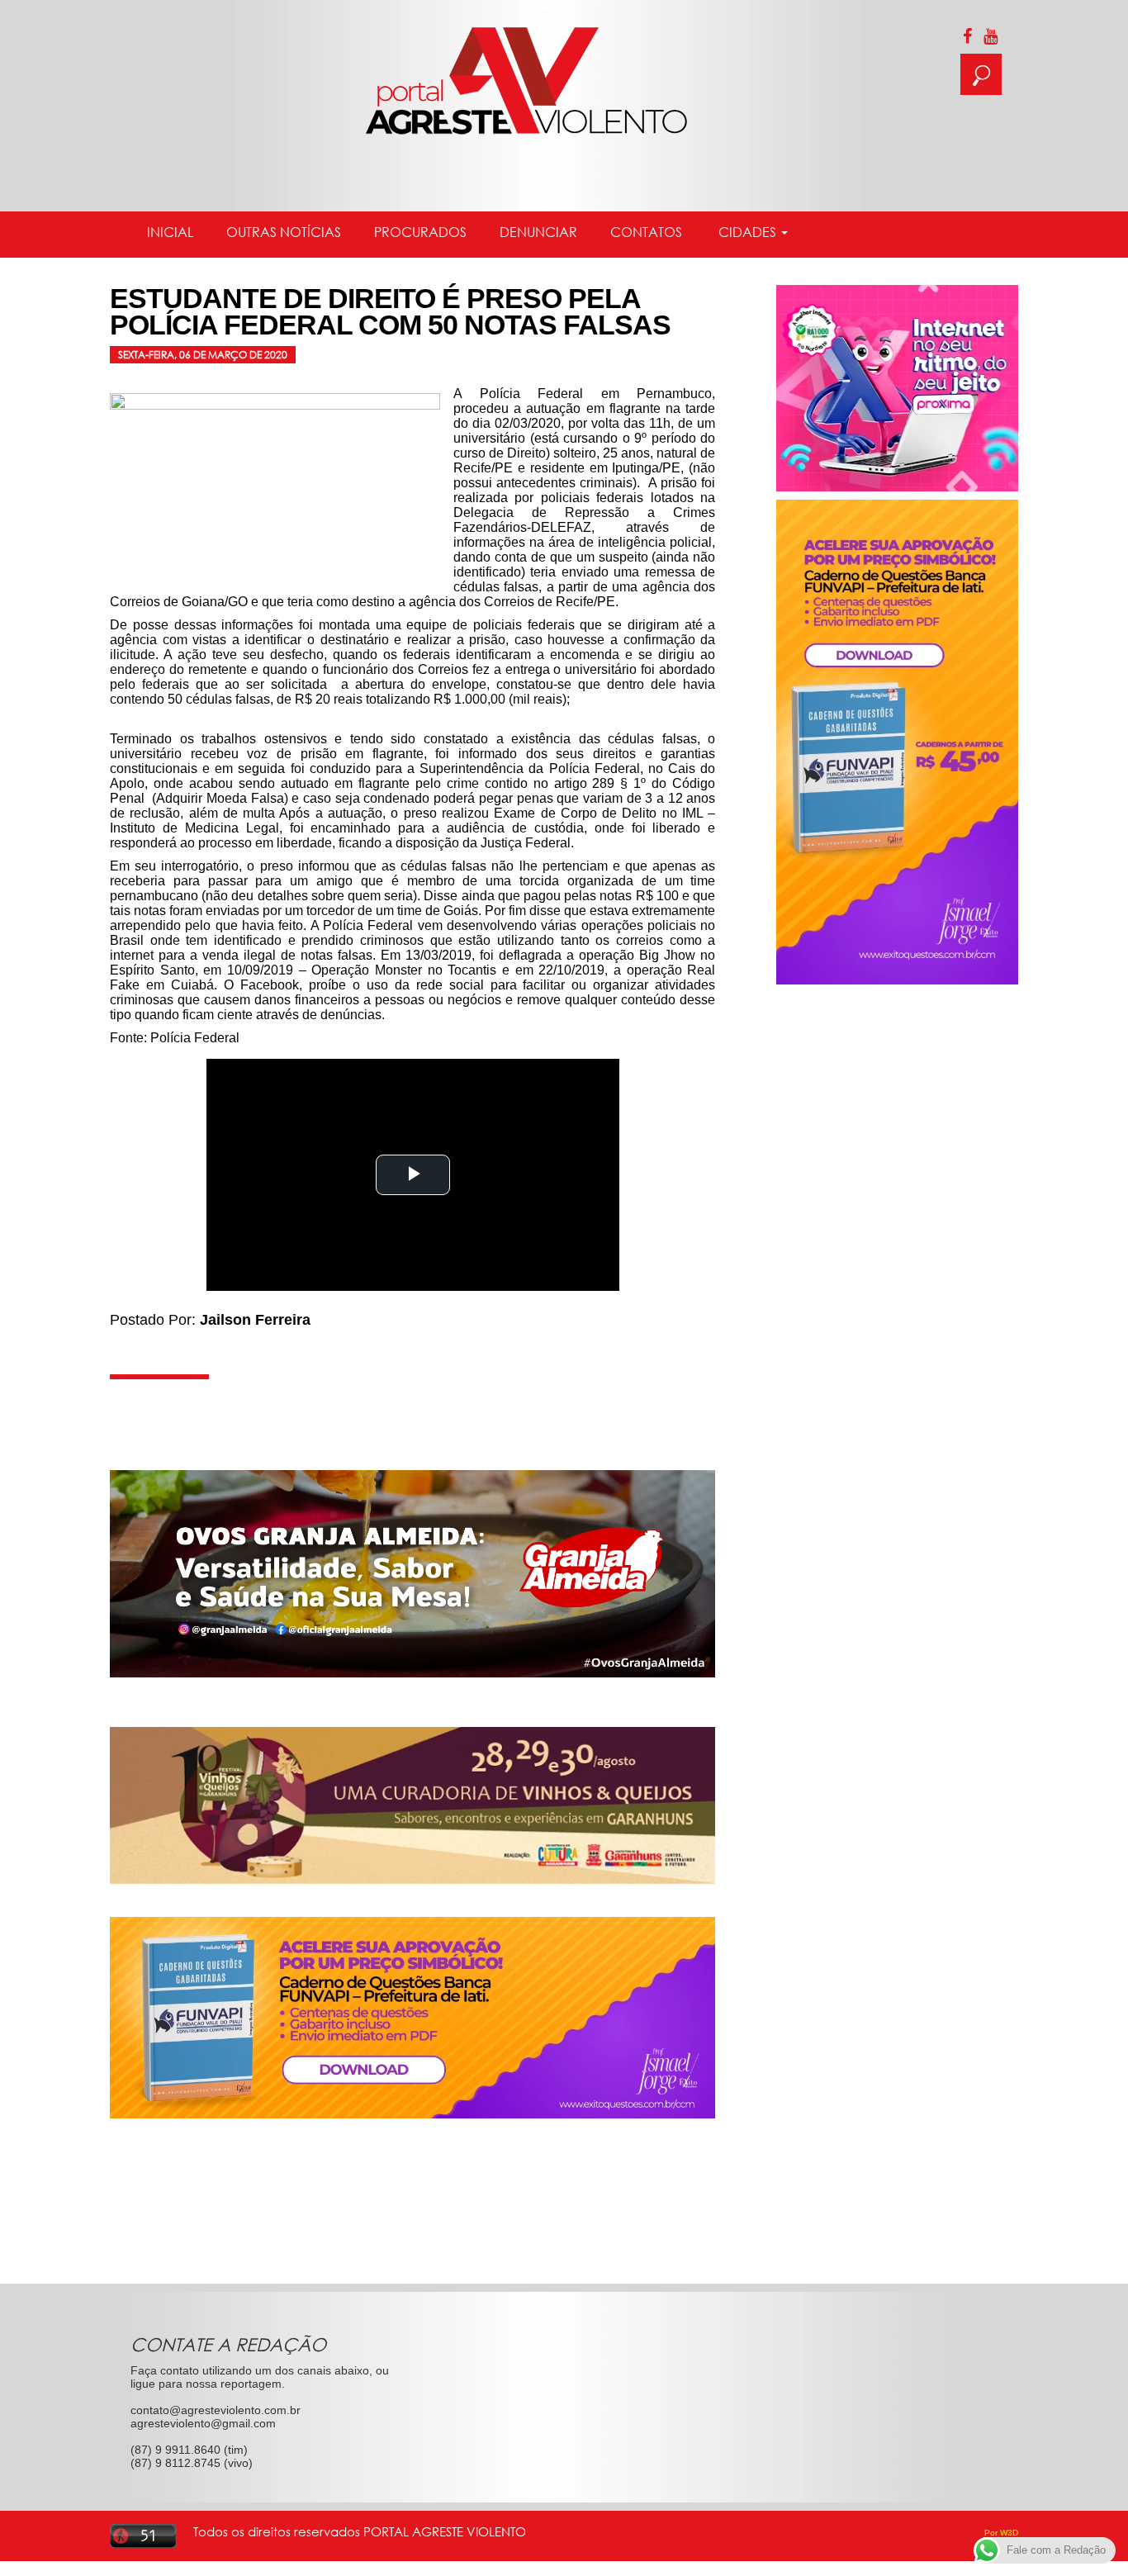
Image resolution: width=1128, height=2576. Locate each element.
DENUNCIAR (538, 232)
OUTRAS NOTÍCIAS (284, 232)
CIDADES (747, 232)
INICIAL (170, 232)
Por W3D (1001, 2533)
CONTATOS (646, 232)
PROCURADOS (420, 232)
